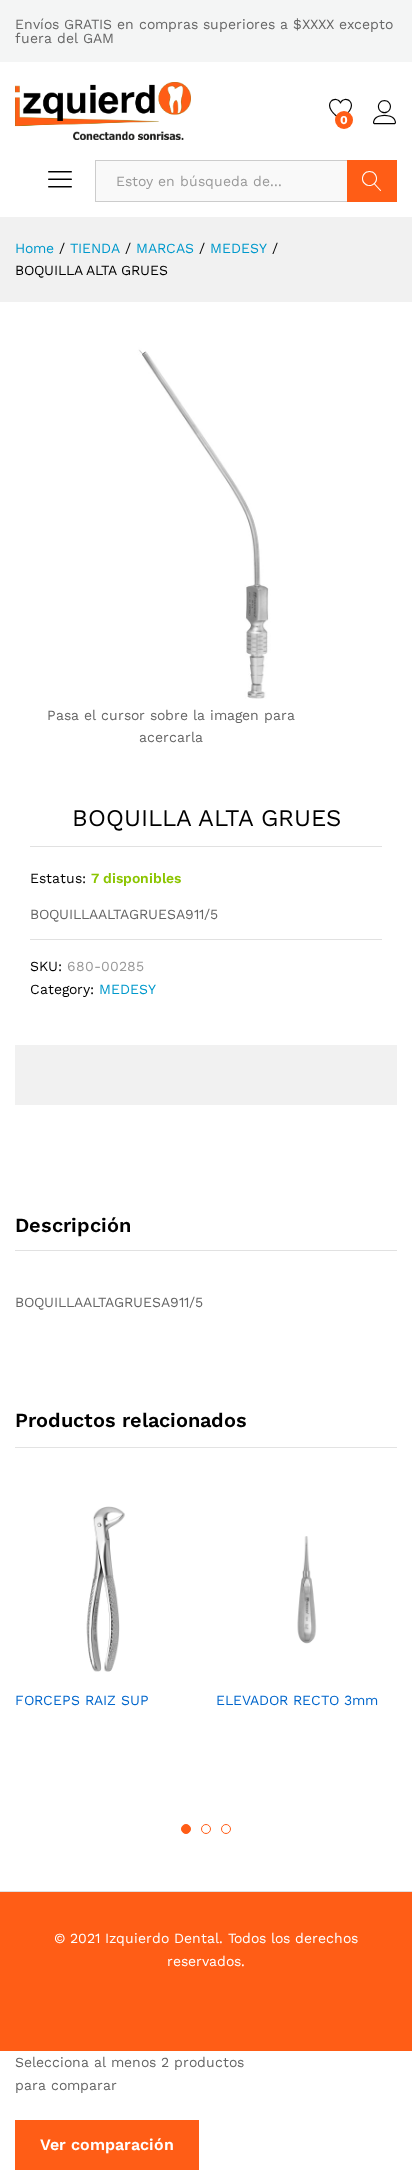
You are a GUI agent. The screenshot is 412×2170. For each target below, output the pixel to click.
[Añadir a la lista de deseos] (126, 1667)
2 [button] (206, 1829)
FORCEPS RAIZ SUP (82, 1700)
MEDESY (127, 989)
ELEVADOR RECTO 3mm (297, 1700)
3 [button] (226, 1829)
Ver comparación (107, 2144)
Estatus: (58, 878)
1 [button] (186, 1829)
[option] (105, 1621)
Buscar (372, 181)
